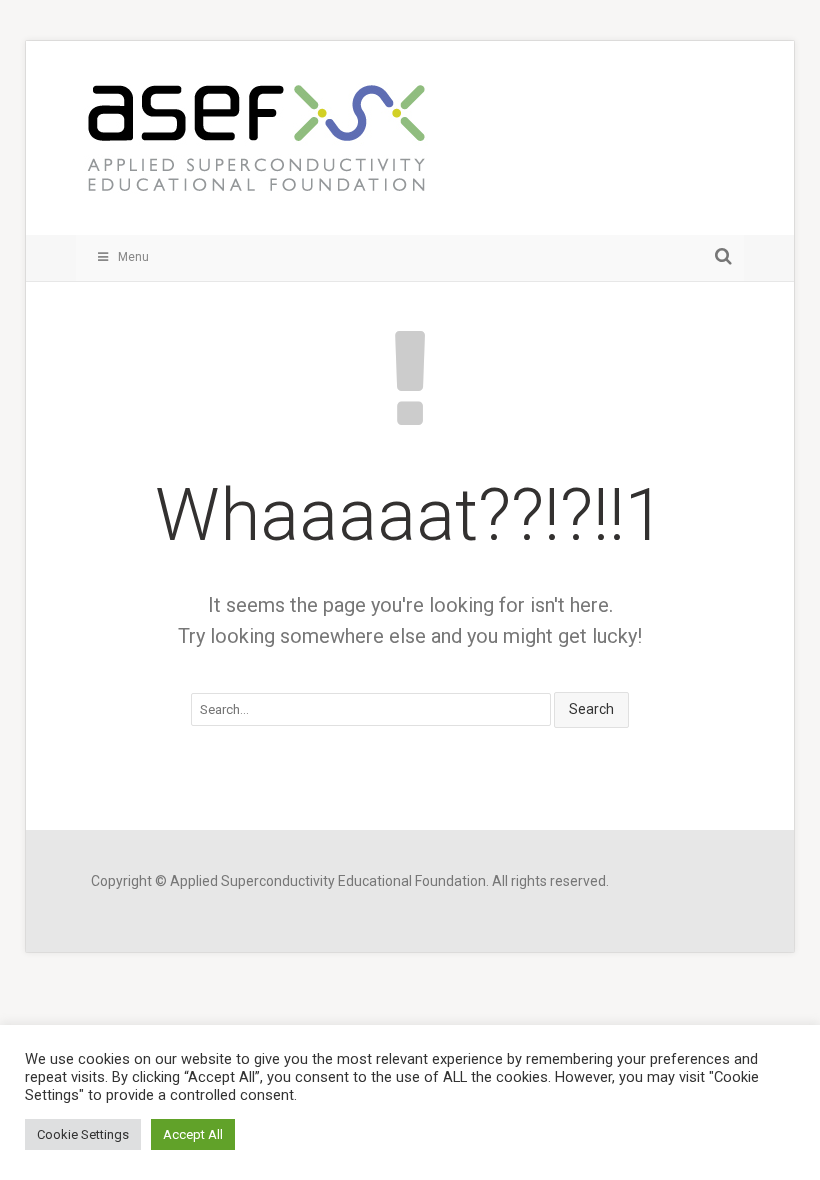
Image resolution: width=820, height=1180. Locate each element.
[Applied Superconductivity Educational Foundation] (256, 148)
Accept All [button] (193, 1134)
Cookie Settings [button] (83, 1134)
